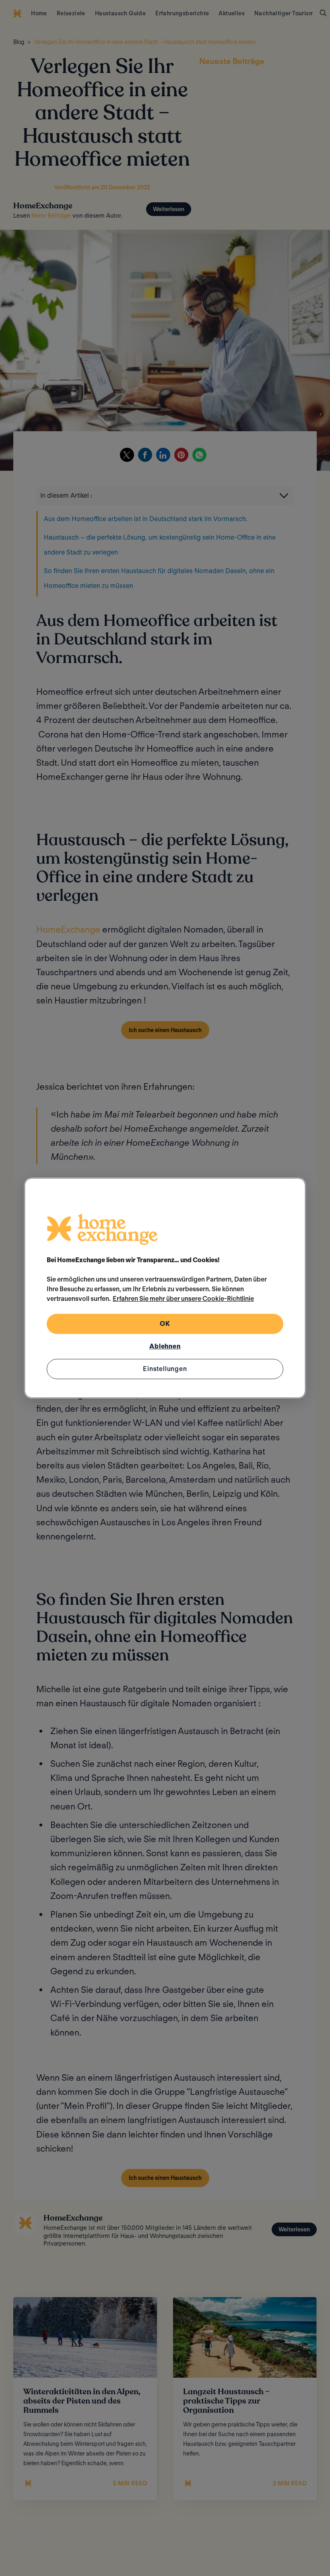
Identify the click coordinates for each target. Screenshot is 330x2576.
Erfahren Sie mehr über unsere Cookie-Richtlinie (183, 1299)
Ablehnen (165, 1346)
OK (165, 1324)
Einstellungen (165, 1369)
